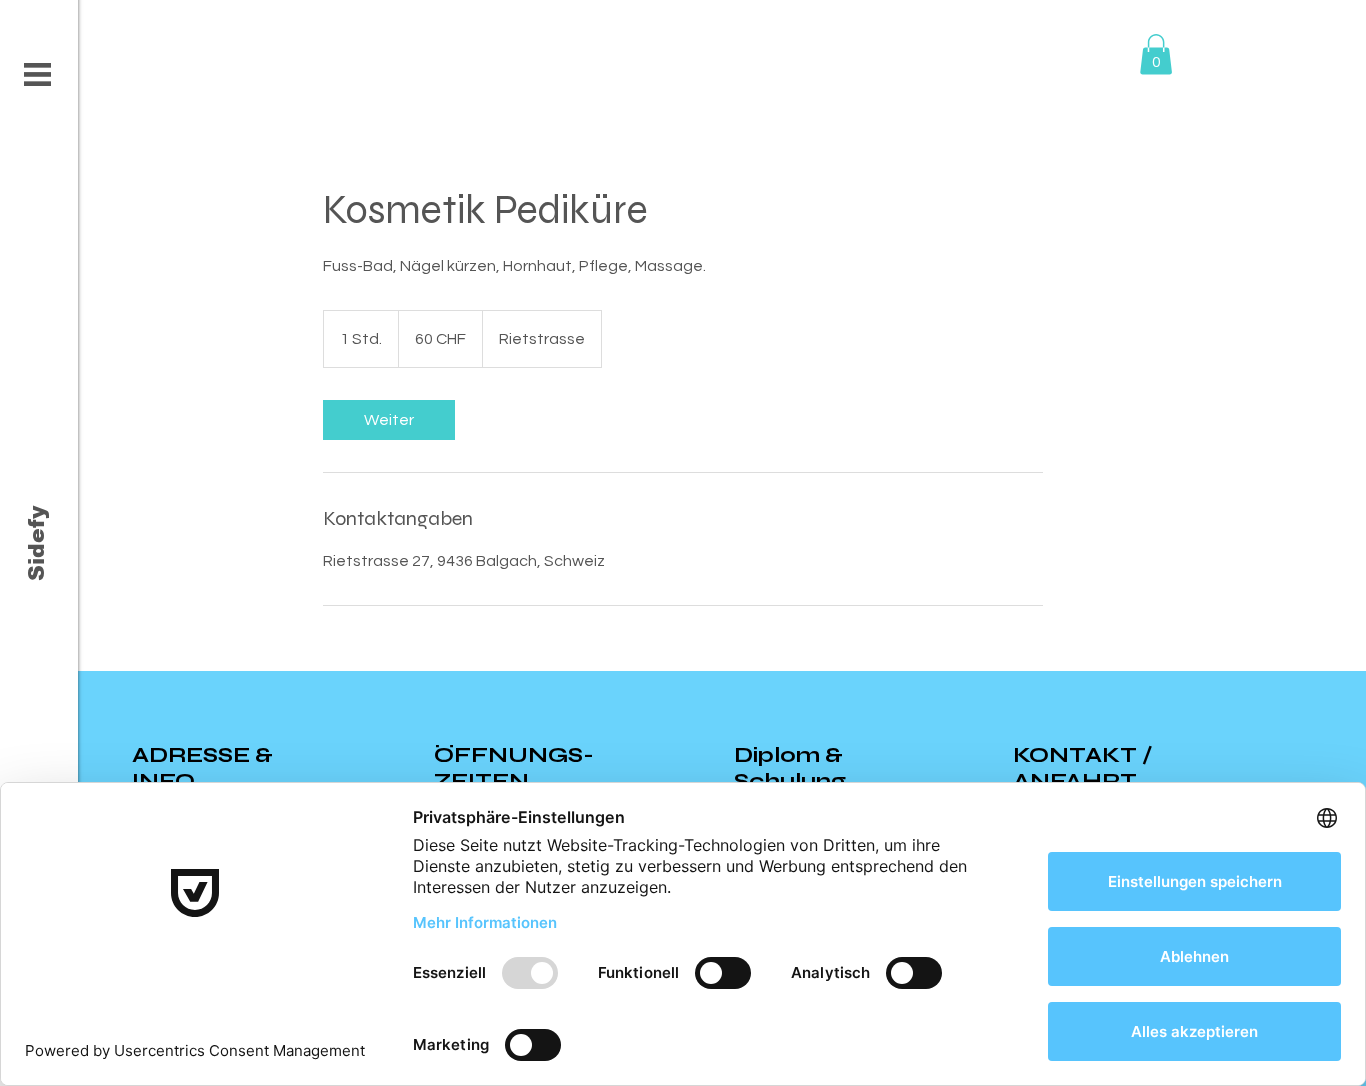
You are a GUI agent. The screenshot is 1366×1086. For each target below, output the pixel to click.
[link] (389, 420)
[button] (37, 74)
